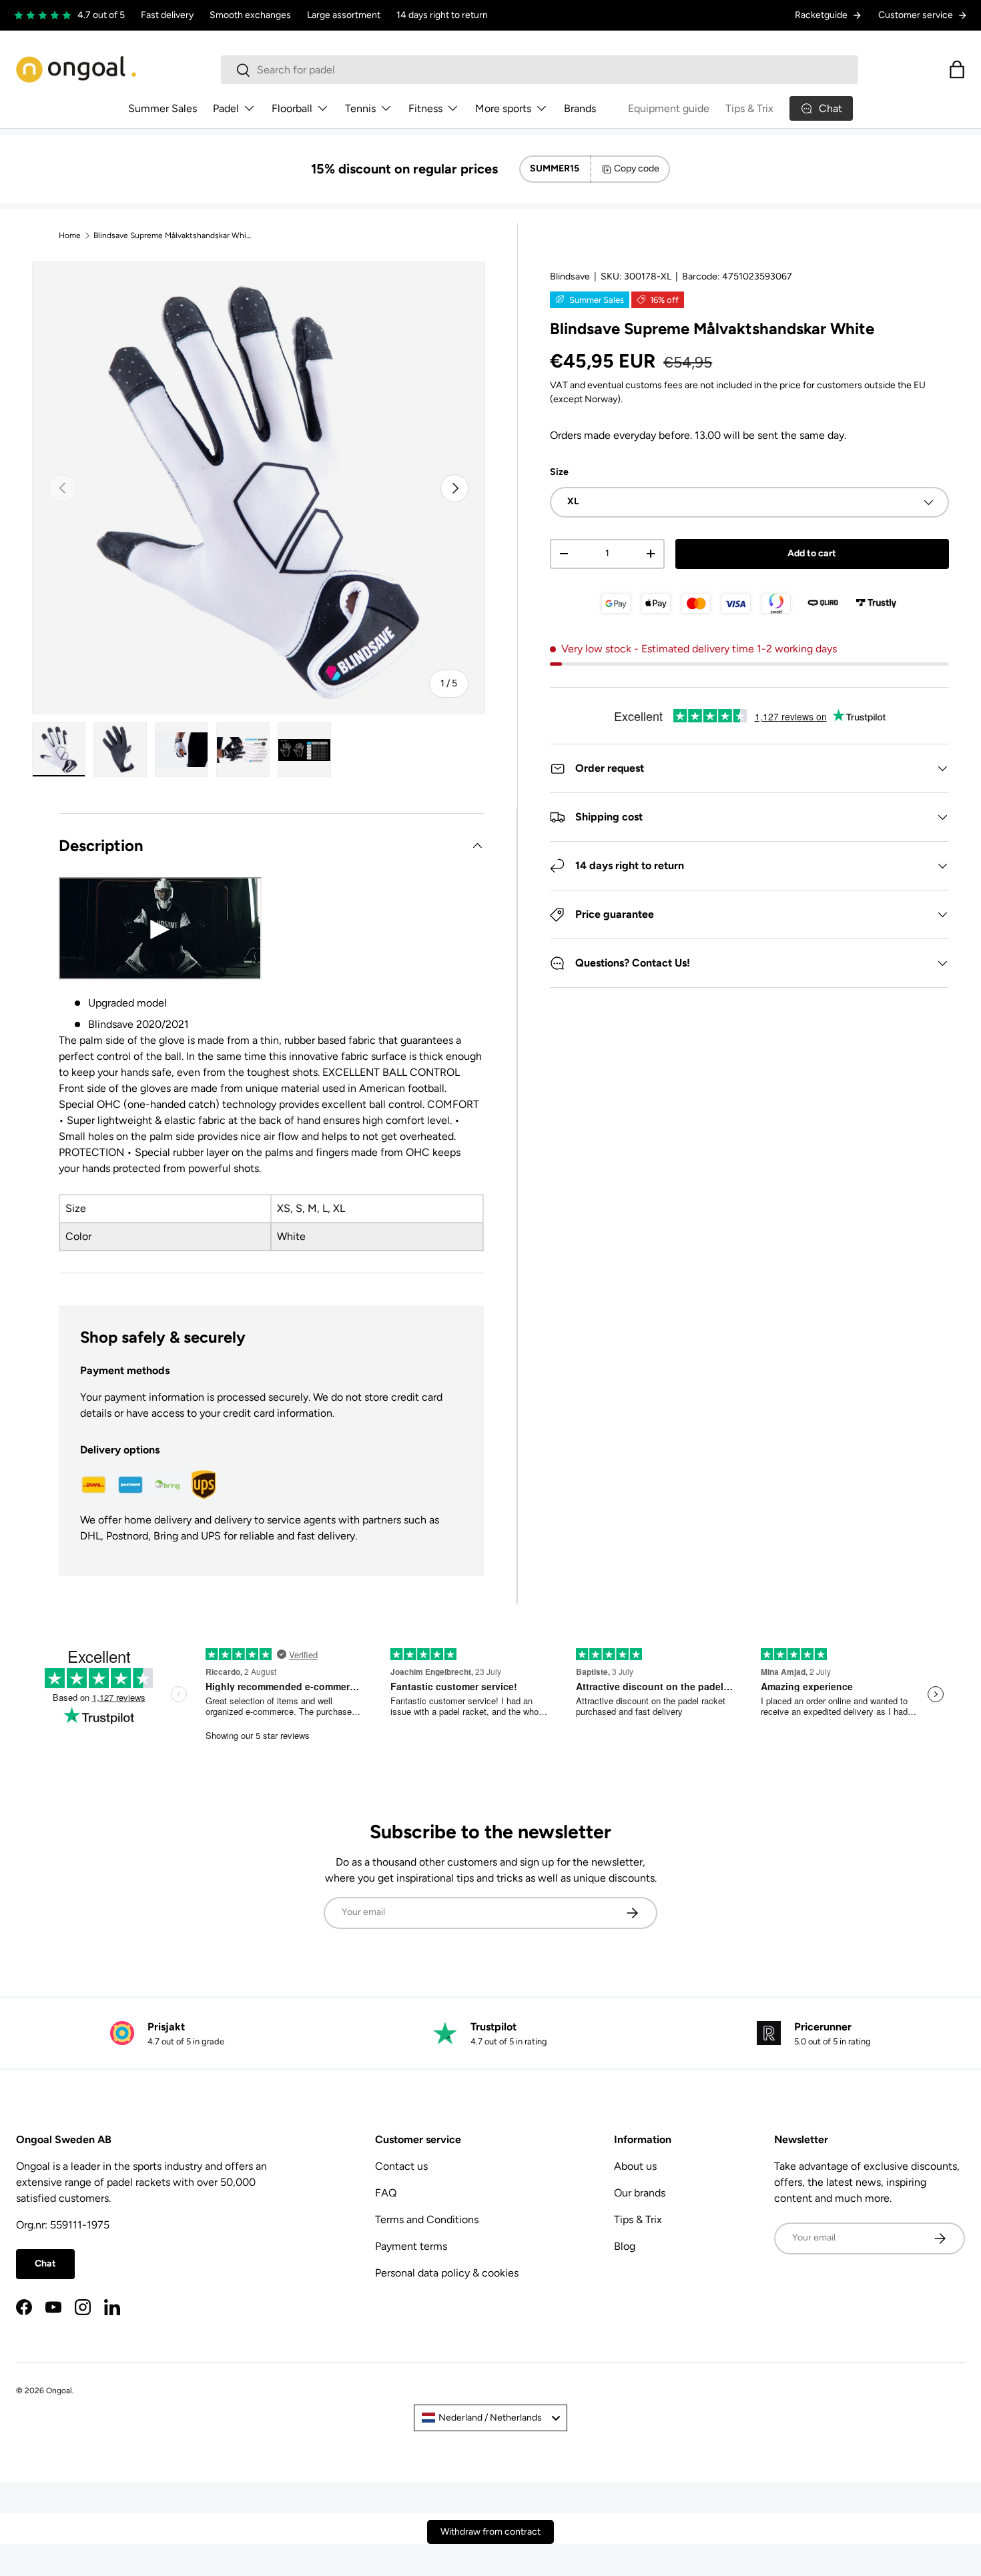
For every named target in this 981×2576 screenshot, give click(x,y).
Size (559, 472)
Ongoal (59, 2391)
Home (70, 235)
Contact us (401, 2166)
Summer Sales (162, 108)
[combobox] (540, 70)
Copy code (637, 168)
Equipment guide (669, 108)
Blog (625, 2246)
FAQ (386, 2193)
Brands (580, 108)
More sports (503, 108)
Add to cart (812, 553)
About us (635, 2166)
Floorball (292, 108)
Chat (45, 2264)
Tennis (360, 108)
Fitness (425, 108)
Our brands (640, 2193)
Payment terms (411, 2246)
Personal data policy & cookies (447, 2273)
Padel (226, 108)
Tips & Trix (749, 108)
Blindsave (570, 276)
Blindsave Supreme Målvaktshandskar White (174, 235)
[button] (957, 69)
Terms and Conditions (427, 2219)
